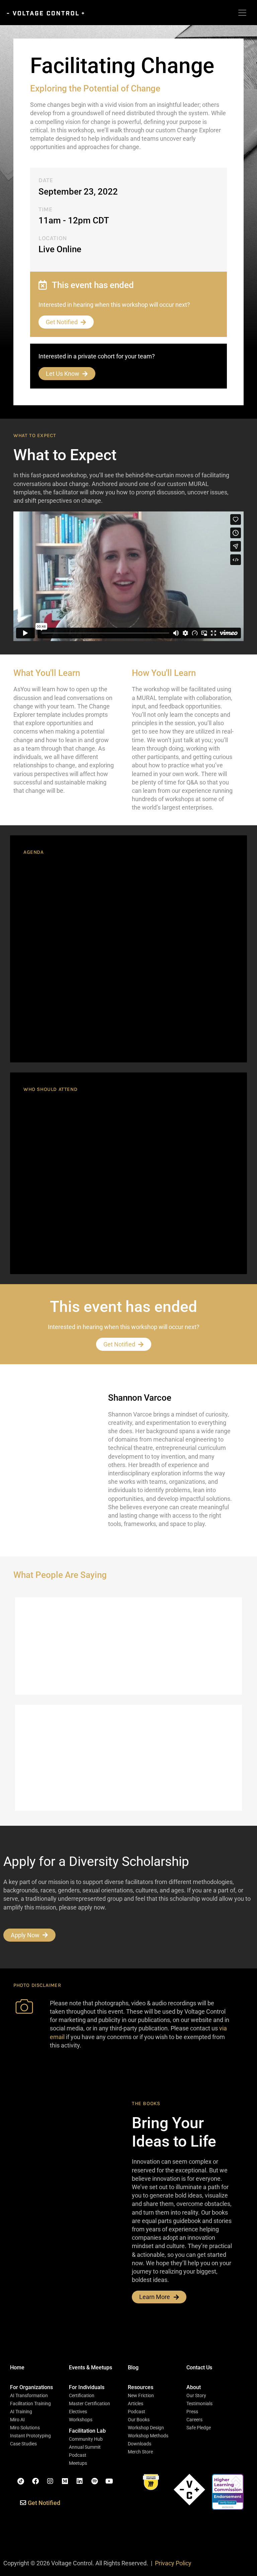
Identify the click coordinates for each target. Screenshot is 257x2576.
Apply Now (25, 1935)
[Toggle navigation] (242, 13)
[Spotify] (94, 2481)
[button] (31, 2387)
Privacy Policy (173, 2563)
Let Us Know (63, 374)
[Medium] (65, 2481)
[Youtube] (109, 2481)
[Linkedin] (80, 2481)
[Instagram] (50, 2481)
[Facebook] (35, 2481)
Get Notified (62, 322)
